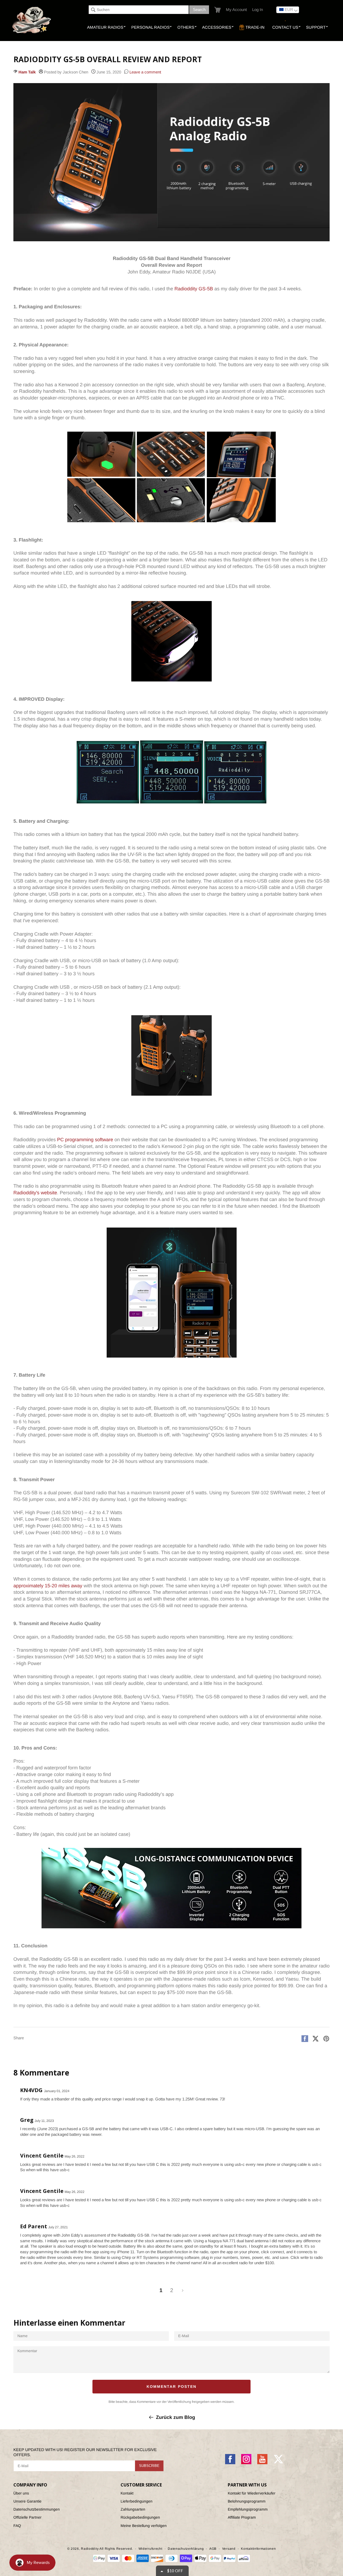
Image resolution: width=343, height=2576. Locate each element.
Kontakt (127, 2493)
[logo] (32, 20)
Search (199, 10)
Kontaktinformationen (258, 2549)
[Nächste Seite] (182, 2290)
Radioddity (90, 2549)
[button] (217, 10)
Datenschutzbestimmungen (37, 2509)
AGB (213, 2549)
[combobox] (139, 10)
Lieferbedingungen (137, 2501)
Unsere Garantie (27, 2501)
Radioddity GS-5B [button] (194, 289)
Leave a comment (145, 72)
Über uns (21, 2493)
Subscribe (149, 2466)
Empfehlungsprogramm (248, 2509)
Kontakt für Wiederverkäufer (252, 2493)
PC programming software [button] (85, 1140)
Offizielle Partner (27, 2517)
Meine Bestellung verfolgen (144, 2526)
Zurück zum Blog (176, 2417)
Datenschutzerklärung (186, 2549)
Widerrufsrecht (150, 2549)
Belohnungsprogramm (247, 2501)
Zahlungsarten (133, 2509)
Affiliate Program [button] (242, 2517)
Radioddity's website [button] (35, 1193)
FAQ (17, 2526)
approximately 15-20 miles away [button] (48, 1586)
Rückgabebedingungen (140, 2517)
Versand (229, 2549)
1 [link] (161, 2290)
